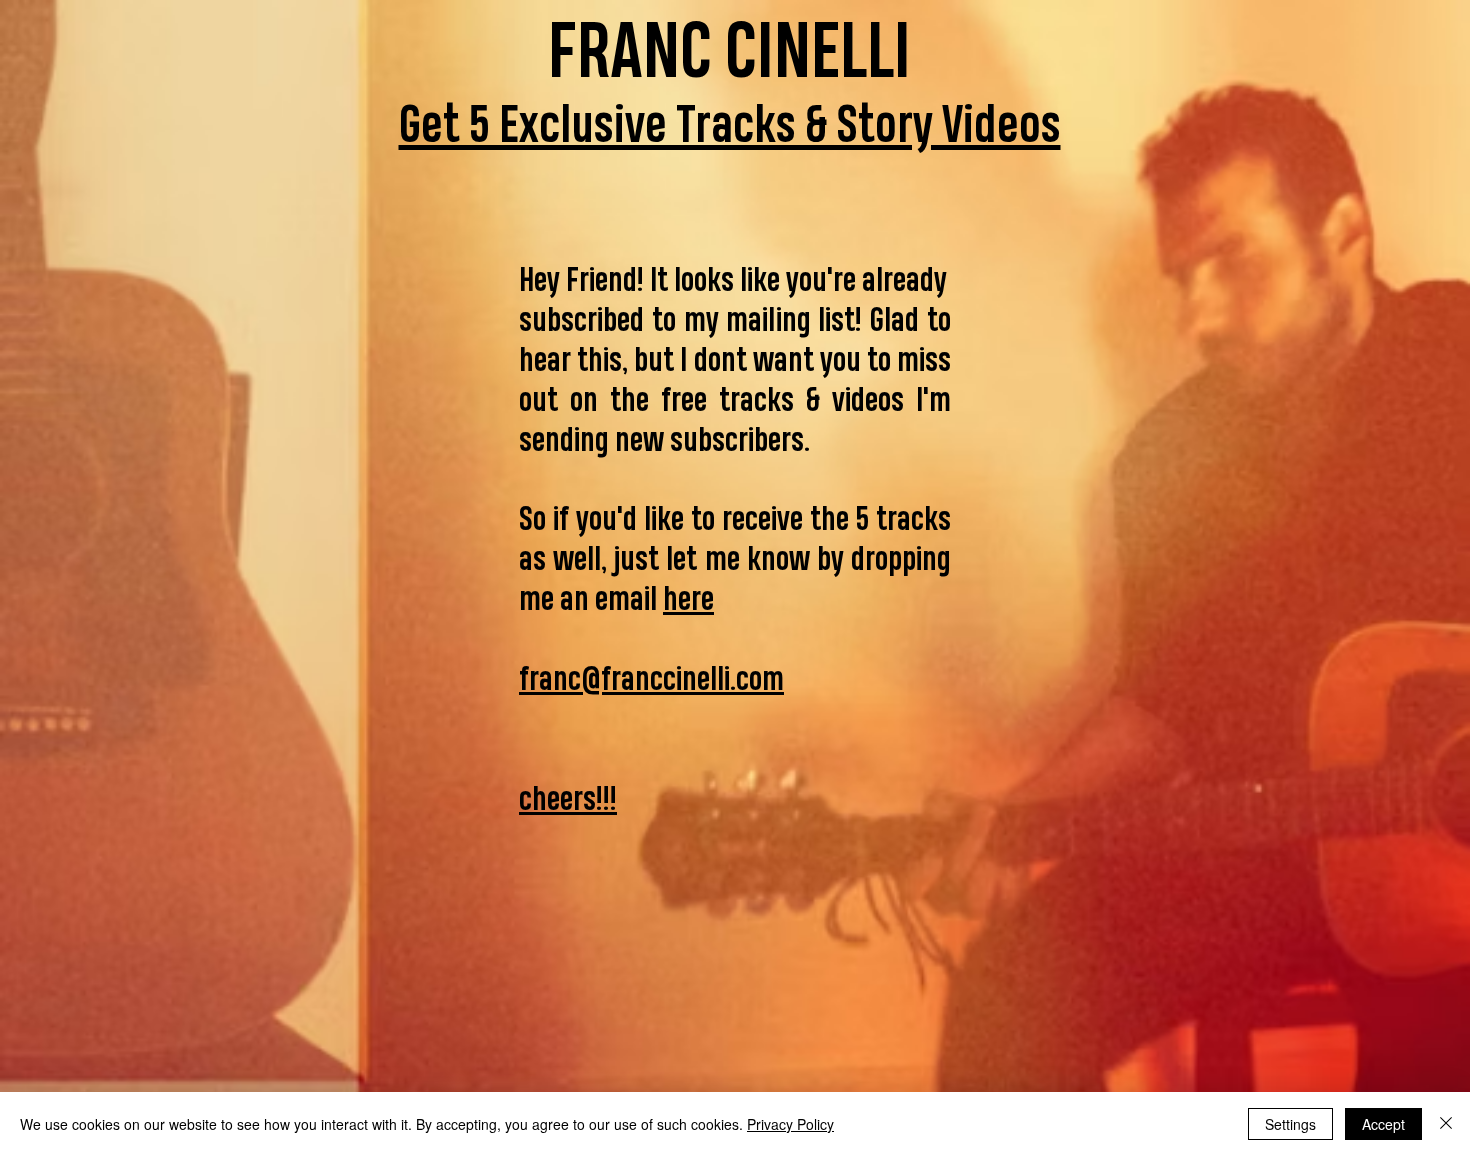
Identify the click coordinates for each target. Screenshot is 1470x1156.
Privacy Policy (790, 1124)
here (688, 598)
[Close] (1446, 1124)
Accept (1383, 1124)
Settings (1290, 1124)
